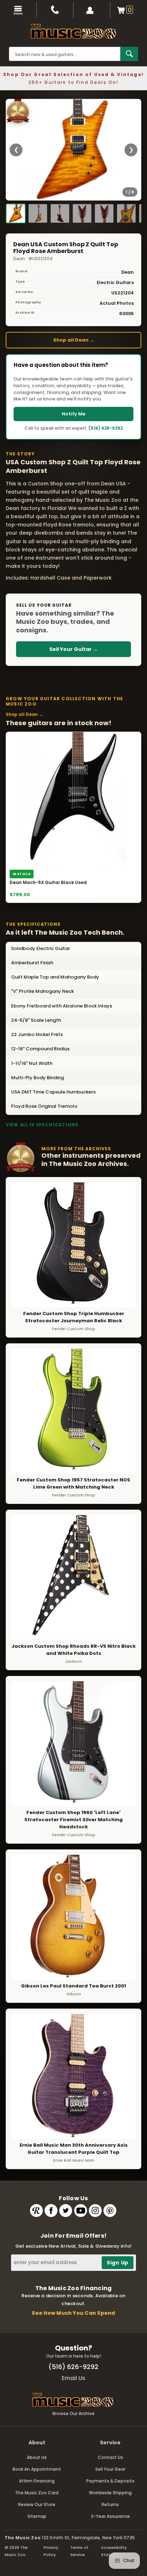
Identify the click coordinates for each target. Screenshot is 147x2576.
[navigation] (18, 10)
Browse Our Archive (73, 2413)
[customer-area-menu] (92, 10)
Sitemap (37, 2516)
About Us (37, 2457)
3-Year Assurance (110, 2516)
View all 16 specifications (42, 1125)
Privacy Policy (51, 2551)
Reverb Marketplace (36, 2211)
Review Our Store (37, 2504)
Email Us (73, 2378)
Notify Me (73, 414)
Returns (110, 2504)
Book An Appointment (37, 2469)
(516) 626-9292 (106, 428)
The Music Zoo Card (37, 2493)
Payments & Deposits (110, 2481)
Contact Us (110, 2457)
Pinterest (110, 2211)
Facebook (51, 2211)
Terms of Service (79, 2551)
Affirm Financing (37, 2481)
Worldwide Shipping (110, 2493)
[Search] (129, 54)
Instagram (95, 2211)
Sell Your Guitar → (73, 649)
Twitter (66, 2211)
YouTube (81, 2211)
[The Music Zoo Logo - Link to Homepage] (73, 31)
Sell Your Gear (110, 2469)
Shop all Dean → (74, 340)
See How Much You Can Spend (73, 2313)
